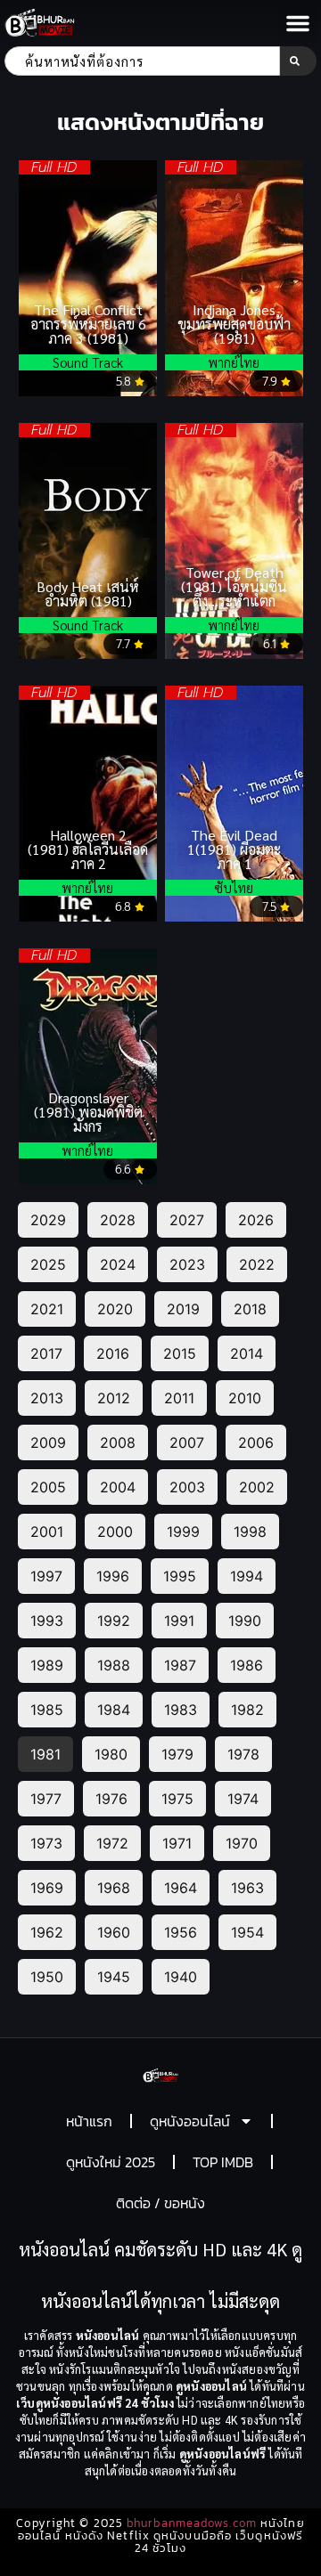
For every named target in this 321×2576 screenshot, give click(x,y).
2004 (118, 1487)
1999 (183, 1532)
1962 (47, 1932)
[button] (298, 23)
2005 (48, 1487)
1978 (243, 1754)
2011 (179, 1398)
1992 (114, 1621)
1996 (113, 1576)
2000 (115, 1532)
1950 (47, 1977)
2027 (187, 1220)
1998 (250, 1532)
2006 (256, 1442)
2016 (113, 1353)
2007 (187, 1442)
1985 (47, 1710)
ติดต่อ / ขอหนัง (160, 2203)
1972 (112, 1843)
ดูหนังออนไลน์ (190, 2121)
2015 (180, 1353)
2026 (256, 1220)
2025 (48, 1264)
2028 (118, 1220)
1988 (114, 1665)
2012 (114, 1398)
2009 (48, 1442)
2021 (47, 1309)
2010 (245, 1398)
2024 (118, 1264)
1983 (181, 1710)
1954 (247, 1932)
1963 (247, 1888)
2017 (46, 1353)
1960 (114, 1932)
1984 (114, 1710)
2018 (250, 1309)
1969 (47, 1888)
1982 (247, 1710)
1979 (177, 1754)
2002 (257, 1487)
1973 (46, 1843)
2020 (115, 1309)
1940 (181, 1977)
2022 (257, 1264)
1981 (45, 1754)
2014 (247, 1353)
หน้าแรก (89, 2121)
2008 (118, 1442)
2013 (47, 1398)
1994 (247, 1576)
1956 (181, 1932)
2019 (183, 1309)
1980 (111, 1754)
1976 (111, 1799)
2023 (187, 1264)
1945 (114, 1977)
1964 (181, 1888)
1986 (247, 1665)
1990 (245, 1621)
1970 (242, 1843)
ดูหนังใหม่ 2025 (111, 2162)
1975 (177, 1799)
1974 (243, 1799)
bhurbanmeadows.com (192, 2523)
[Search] (298, 61)
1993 (47, 1621)
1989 (47, 1665)
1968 (114, 1888)
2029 (48, 1220)
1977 (46, 1799)
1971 (177, 1843)
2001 (47, 1532)
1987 (180, 1665)
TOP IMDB (223, 2162)
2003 (187, 1487)
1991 (179, 1621)
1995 (180, 1576)
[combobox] (142, 61)
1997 (46, 1576)
